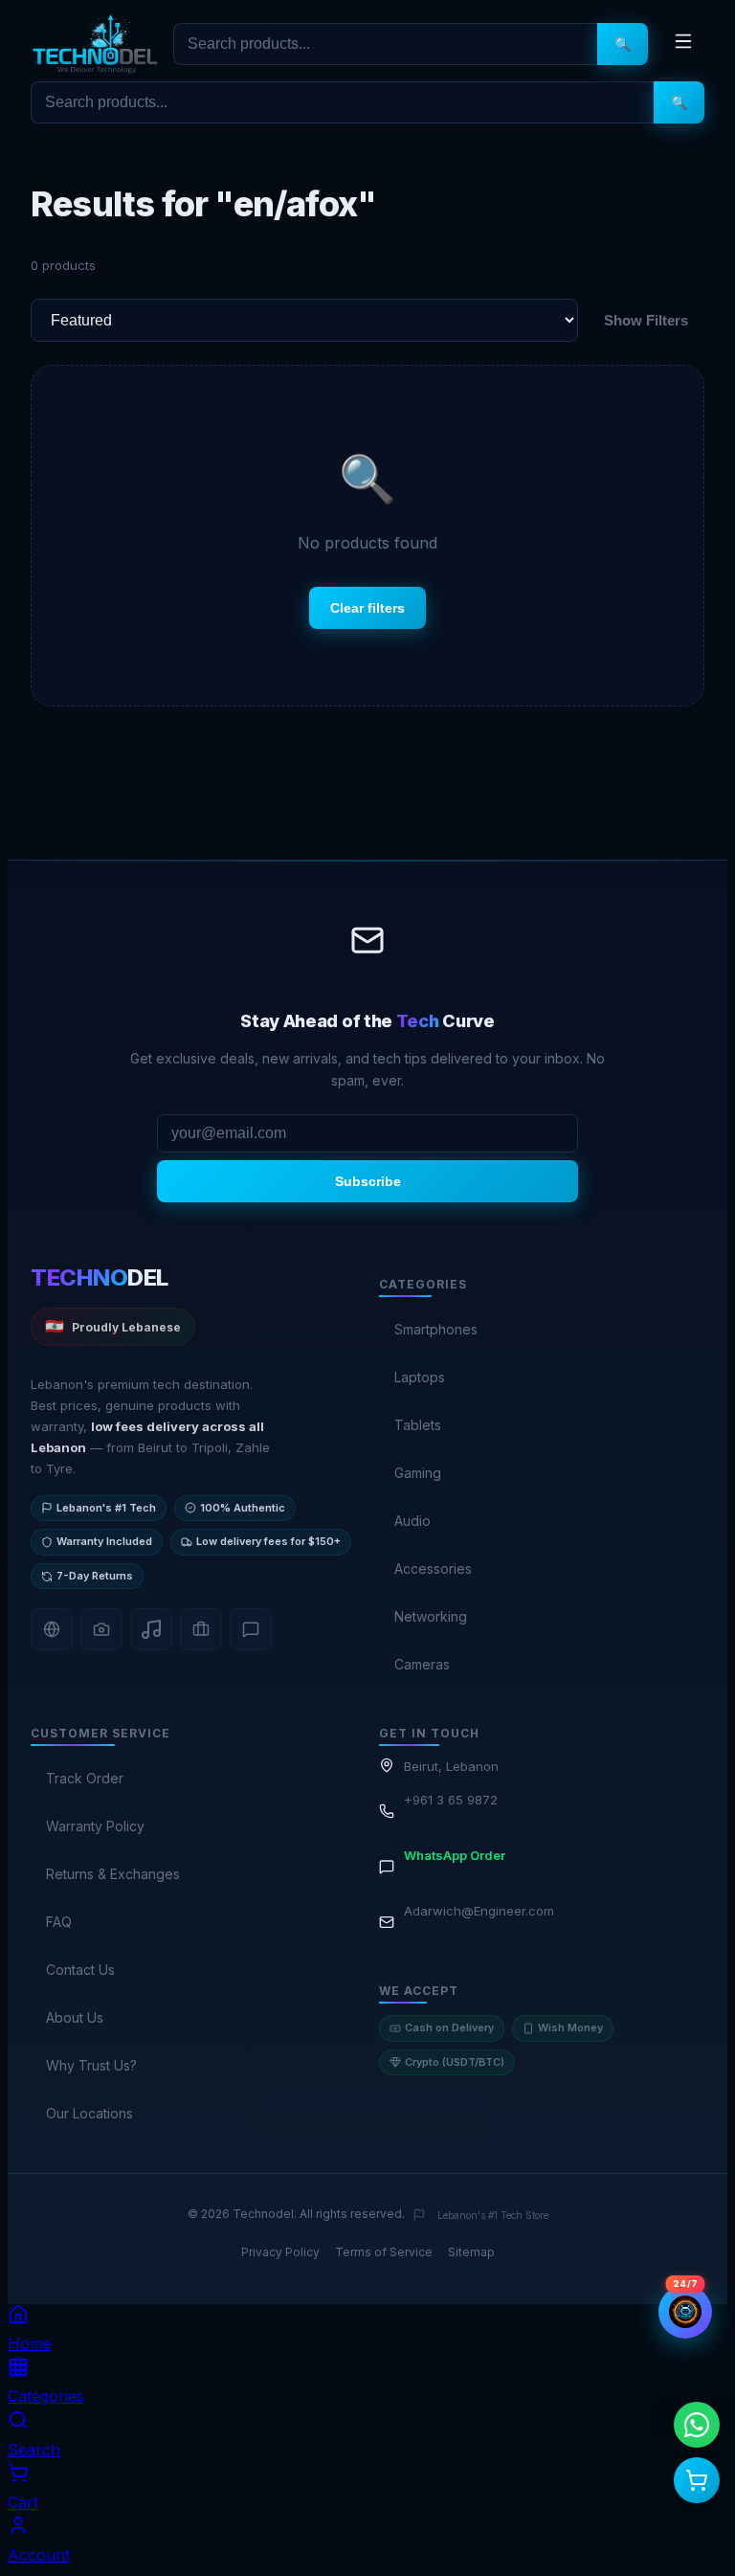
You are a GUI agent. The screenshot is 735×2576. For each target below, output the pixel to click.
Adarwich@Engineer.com (479, 1911)
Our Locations (89, 2113)
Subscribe (368, 1181)
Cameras (422, 1664)
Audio (412, 1521)
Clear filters (367, 608)
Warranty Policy (95, 1826)
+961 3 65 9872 (451, 1800)
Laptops (420, 1377)
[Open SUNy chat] (685, 2312)
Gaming (418, 1473)
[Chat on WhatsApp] (697, 2425)
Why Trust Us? (91, 2065)
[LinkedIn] (201, 1629)
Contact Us (80, 1970)
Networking (431, 1616)
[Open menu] (683, 44)
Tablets (418, 1425)
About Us (75, 2017)
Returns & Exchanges (113, 1874)
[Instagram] (101, 1629)
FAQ (59, 1922)
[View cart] (697, 2480)
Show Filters (646, 320)
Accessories (433, 1568)
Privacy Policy (280, 2252)
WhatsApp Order (455, 1855)
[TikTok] (151, 1629)
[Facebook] (52, 1629)
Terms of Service (384, 2252)
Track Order (85, 1778)
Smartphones (436, 1329)
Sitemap (471, 2252)
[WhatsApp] (251, 1629)
